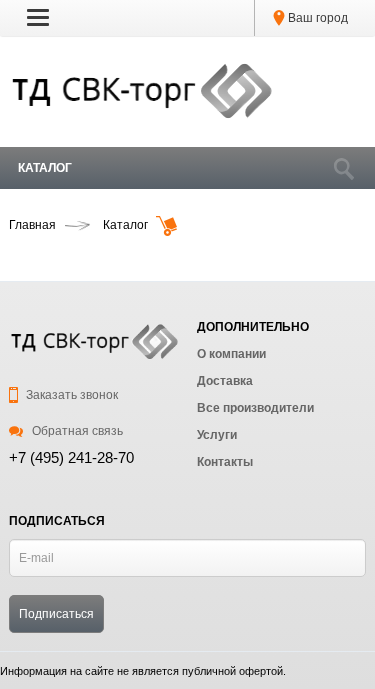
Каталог (45, 168)
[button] (38, 17)
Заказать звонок (70, 395)
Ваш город (316, 18)
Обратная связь (76, 431)
